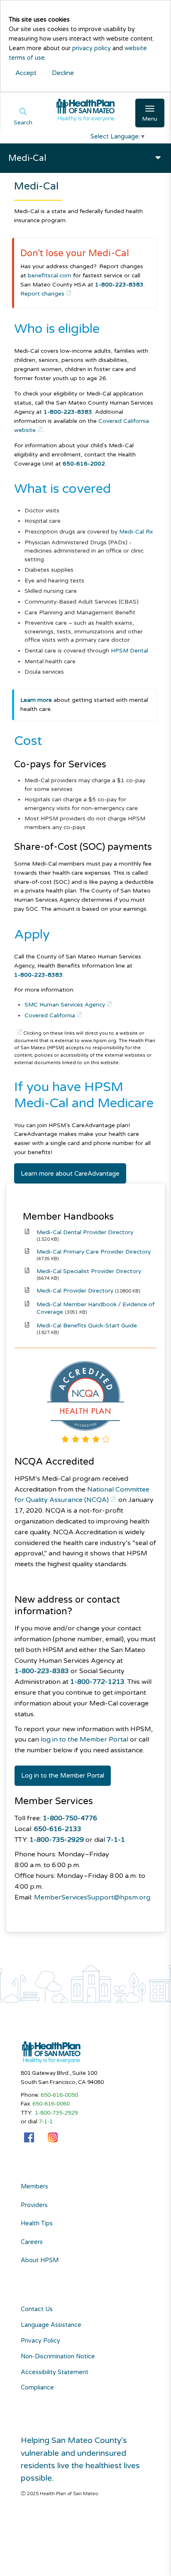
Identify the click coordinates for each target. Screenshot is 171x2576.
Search (23, 123)
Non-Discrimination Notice (58, 2356)
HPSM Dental (129, 651)
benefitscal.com (50, 275)
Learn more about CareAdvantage (70, 1174)
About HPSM (40, 2261)
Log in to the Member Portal (63, 1776)
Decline (63, 73)
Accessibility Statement (55, 2372)
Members (34, 2187)
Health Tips (37, 2224)
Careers (32, 2242)
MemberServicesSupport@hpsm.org (92, 1897)
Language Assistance (51, 2325)
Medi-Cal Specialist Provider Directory (89, 1271)
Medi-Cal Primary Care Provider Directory (94, 1252)
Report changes (42, 294)
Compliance (37, 2388)
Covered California (50, 1015)
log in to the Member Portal (84, 1739)
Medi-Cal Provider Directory (75, 1291)
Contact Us (37, 2309)
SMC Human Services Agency (65, 1005)
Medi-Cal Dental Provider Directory (85, 1232)
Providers (34, 2205)
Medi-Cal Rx (136, 532)
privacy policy (92, 48)
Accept (26, 73)
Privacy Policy (40, 2341)
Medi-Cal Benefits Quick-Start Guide (87, 1326)
